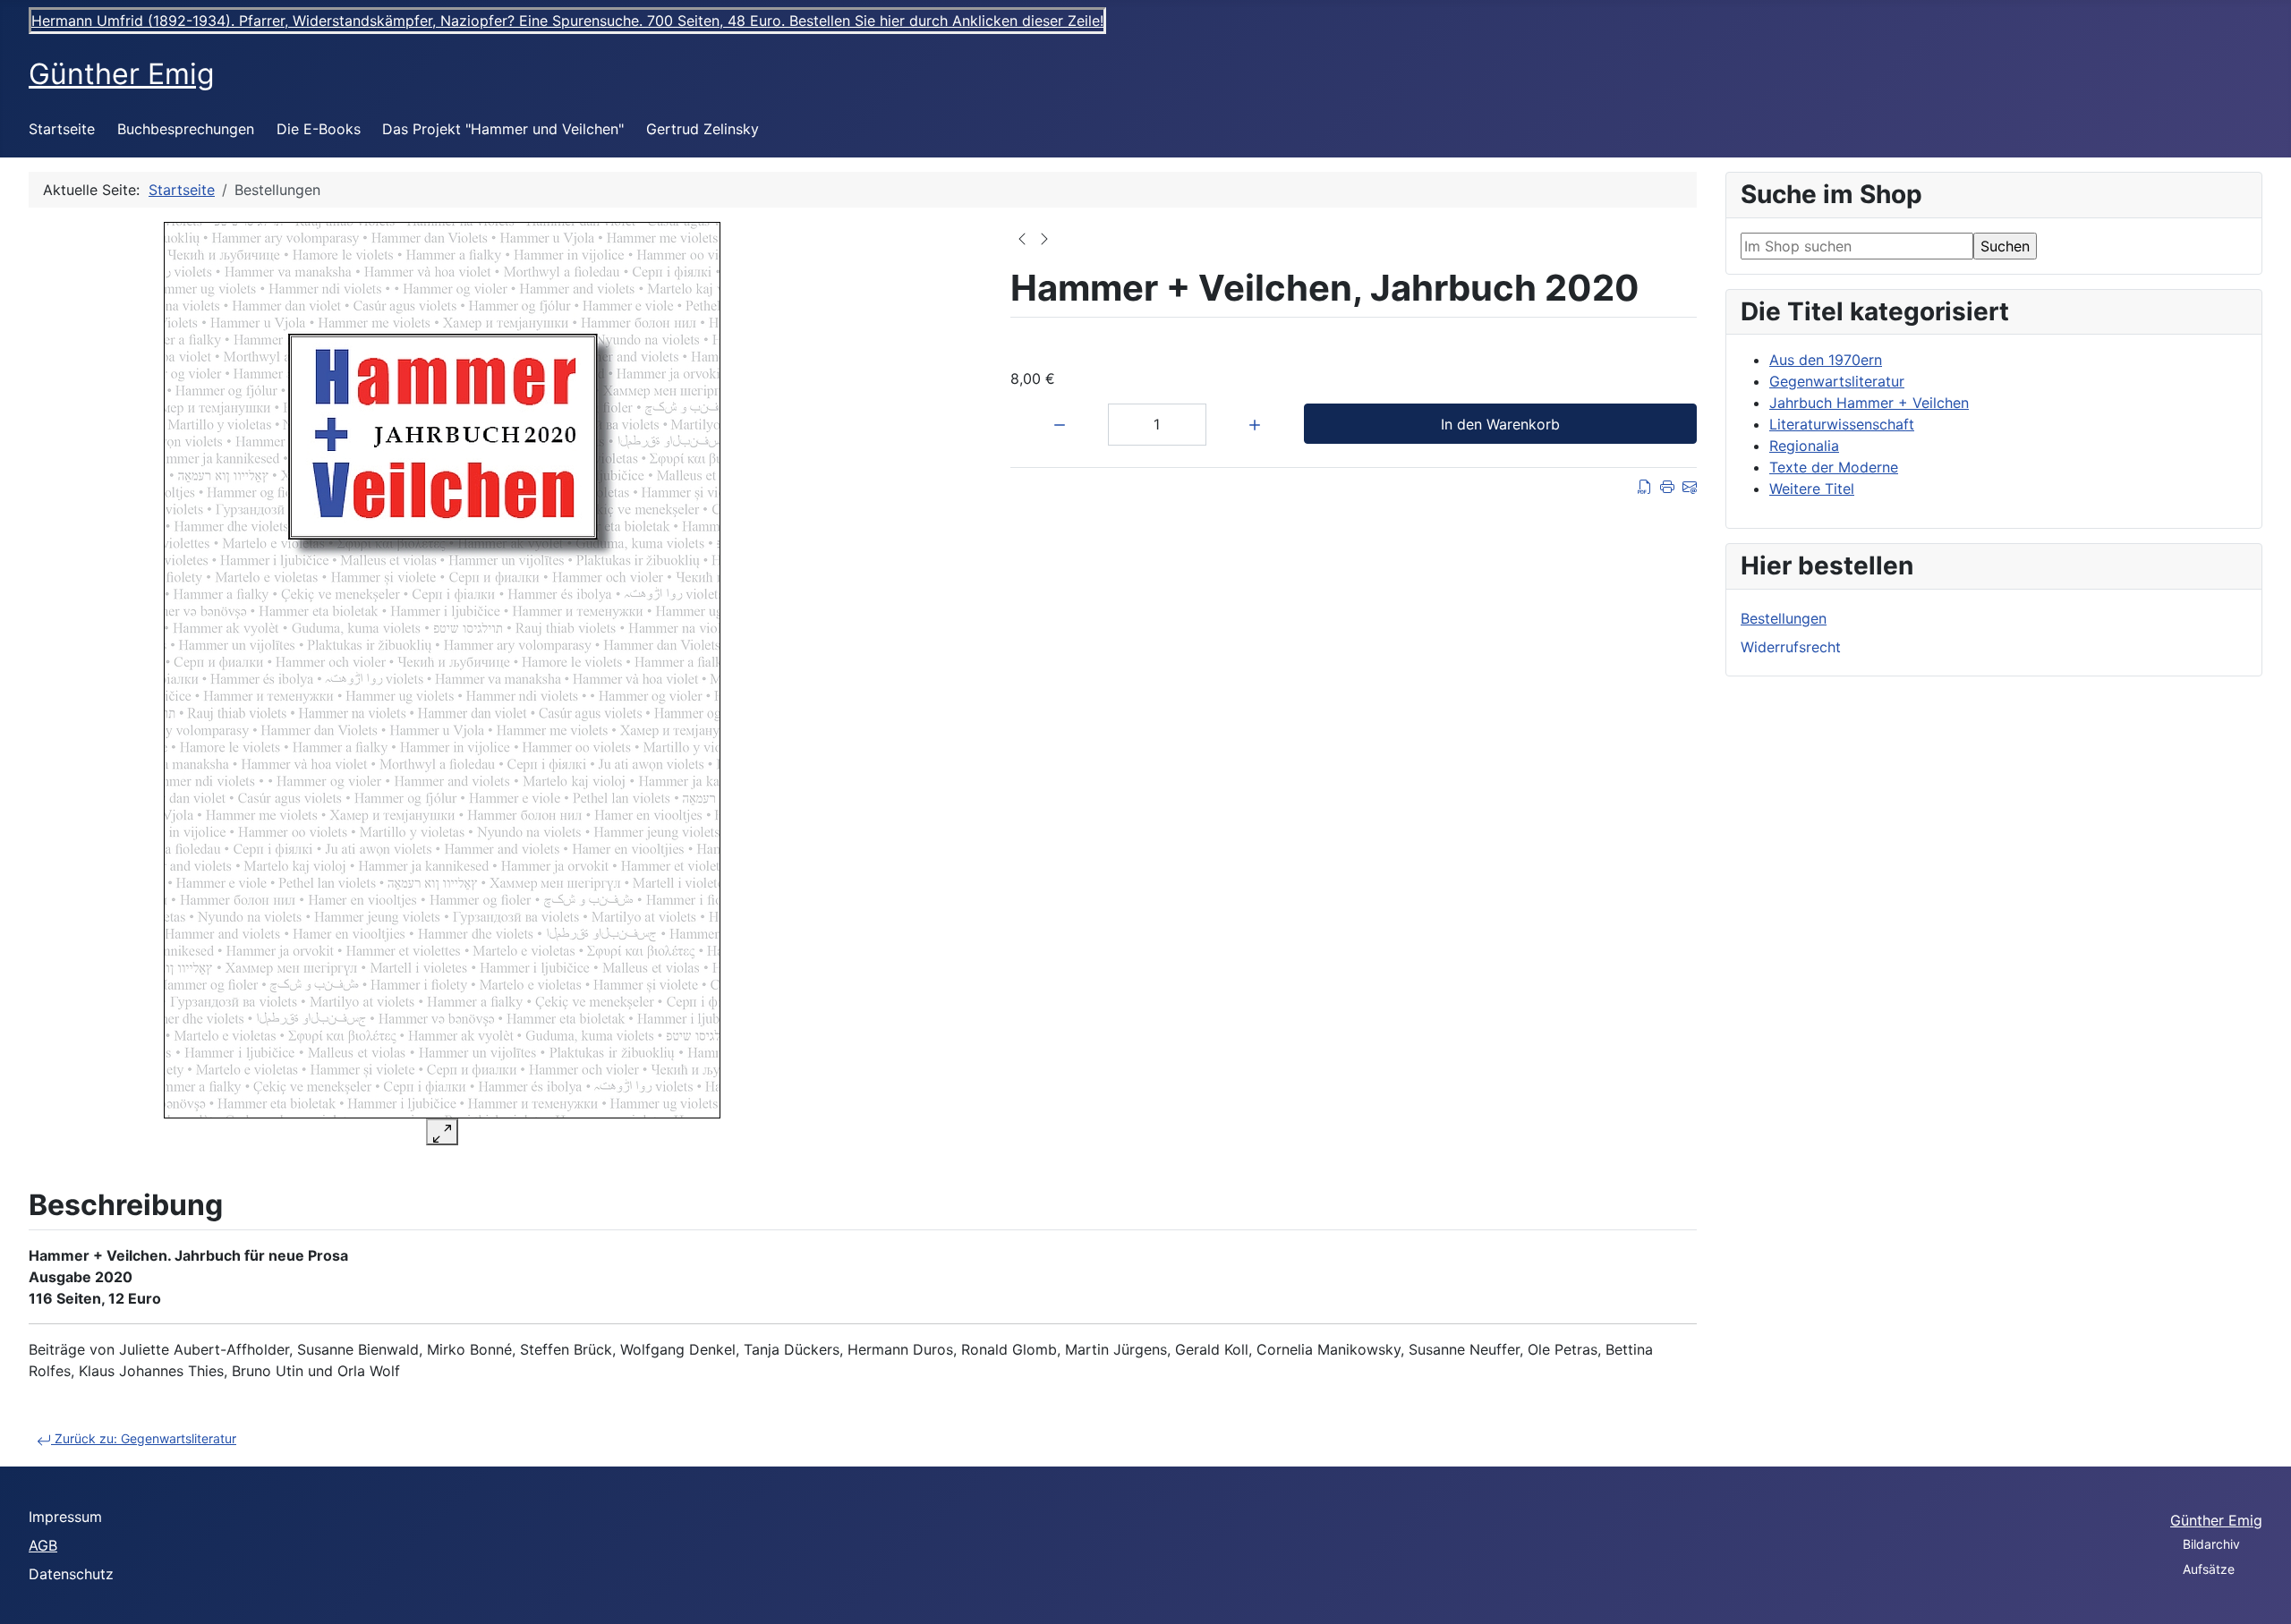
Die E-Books (319, 129)
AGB (43, 1545)
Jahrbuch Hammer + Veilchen (1869, 403)
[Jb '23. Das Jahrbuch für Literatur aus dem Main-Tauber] (1022, 237)
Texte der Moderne (1834, 467)
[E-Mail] (1690, 486)
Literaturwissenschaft (1842, 424)
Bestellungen (1784, 618)
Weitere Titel (1812, 489)
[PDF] (1645, 486)
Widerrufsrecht (1791, 647)
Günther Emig (2216, 1520)
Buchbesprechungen (186, 129)
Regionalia (1804, 446)
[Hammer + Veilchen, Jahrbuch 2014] (1044, 237)
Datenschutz (71, 1574)
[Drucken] (1667, 486)
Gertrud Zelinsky (703, 129)
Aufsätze (2209, 1569)
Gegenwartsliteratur (1837, 381)
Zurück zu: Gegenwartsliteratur (144, 1438)
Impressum (65, 1517)
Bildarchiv (2211, 1544)
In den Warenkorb (1500, 424)
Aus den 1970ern (1826, 360)
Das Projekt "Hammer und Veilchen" (503, 129)
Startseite (62, 129)
